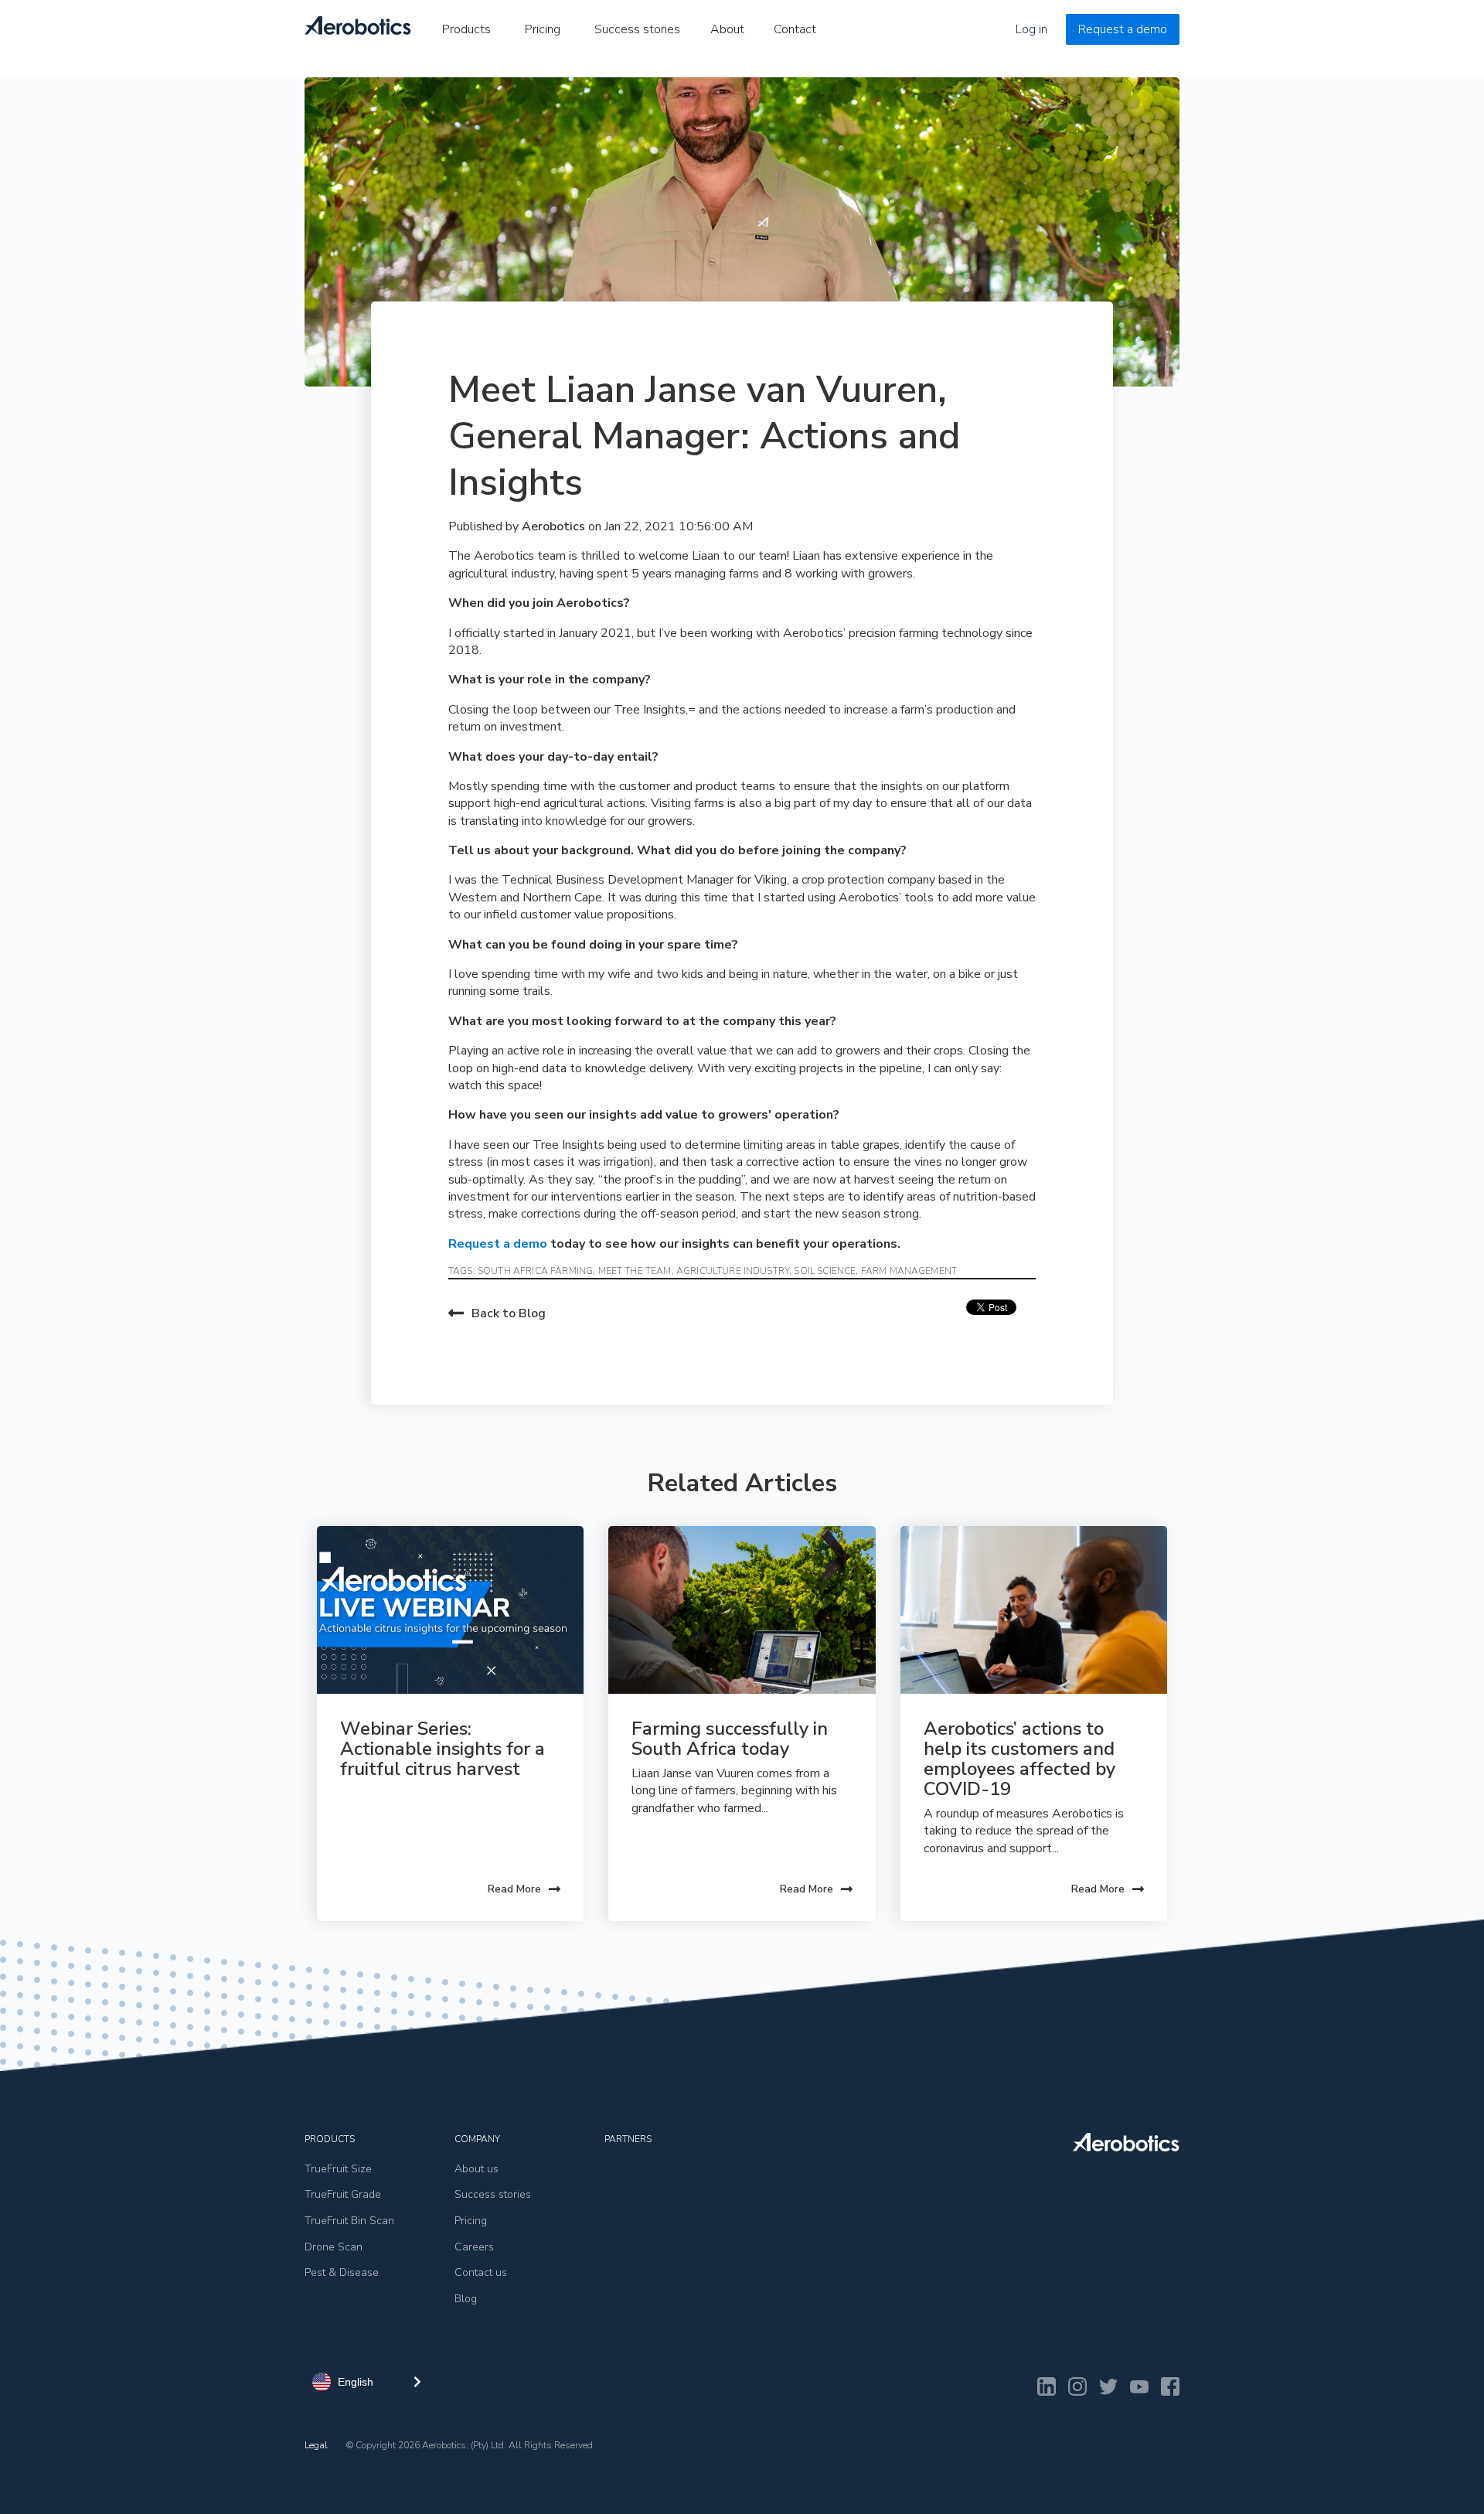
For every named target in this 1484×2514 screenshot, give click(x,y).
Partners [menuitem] (628, 2139)
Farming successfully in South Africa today (732, 1739)
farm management (909, 1271)
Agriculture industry (733, 1271)
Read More (514, 1889)
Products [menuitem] (466, 29)
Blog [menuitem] (466, 2299)
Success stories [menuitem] (637, 29)
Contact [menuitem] (795, 29)
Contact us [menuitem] (481, 2272)
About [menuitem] (727, 29)
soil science (825, 1271)
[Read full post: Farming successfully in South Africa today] (742, 1610)
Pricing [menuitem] (543, 29)
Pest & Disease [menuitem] (342, 2272)
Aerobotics (555, 526)
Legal (316, 2445)
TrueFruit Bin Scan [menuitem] (349, 2221)
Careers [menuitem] (474, 2247)
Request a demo (1123, 29)
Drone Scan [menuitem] (334, 2247)
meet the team (635, 1271)
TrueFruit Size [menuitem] (338, 2169)
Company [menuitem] (477, 2139)
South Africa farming (535, 1271)
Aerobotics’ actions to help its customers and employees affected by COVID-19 (1022, 1759)
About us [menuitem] (477, 2169)
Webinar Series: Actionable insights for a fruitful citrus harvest (445, 1749)
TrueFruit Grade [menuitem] (343, 2194)
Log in (1031, 29)
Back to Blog (509, 1313)
